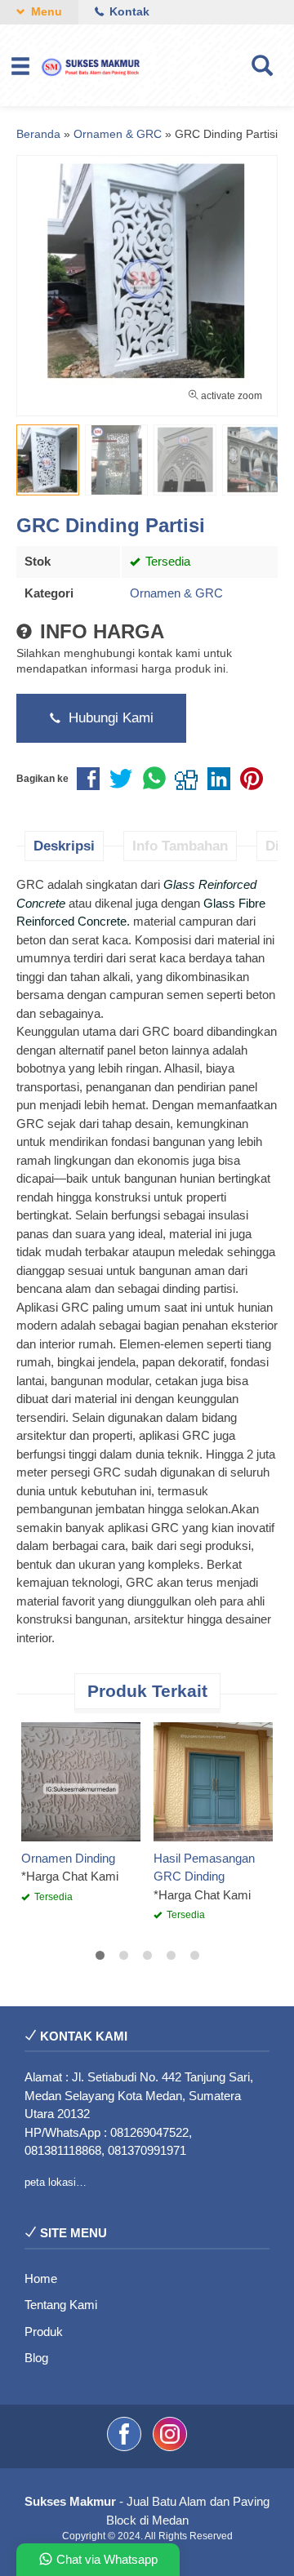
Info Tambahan (180, 846)
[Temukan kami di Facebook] (126, 2447)
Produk (44, 2332)
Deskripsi (64, 846)
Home (41, 2278)
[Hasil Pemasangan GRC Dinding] (213, 1781)
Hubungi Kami (109, 717)
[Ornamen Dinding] (81, 1781)
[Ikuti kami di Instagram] (170, 2447)
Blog (36, 2358)
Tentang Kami (61, 2305)
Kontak (128, 12)
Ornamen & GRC (176, 593)
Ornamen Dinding (68, 1858)
